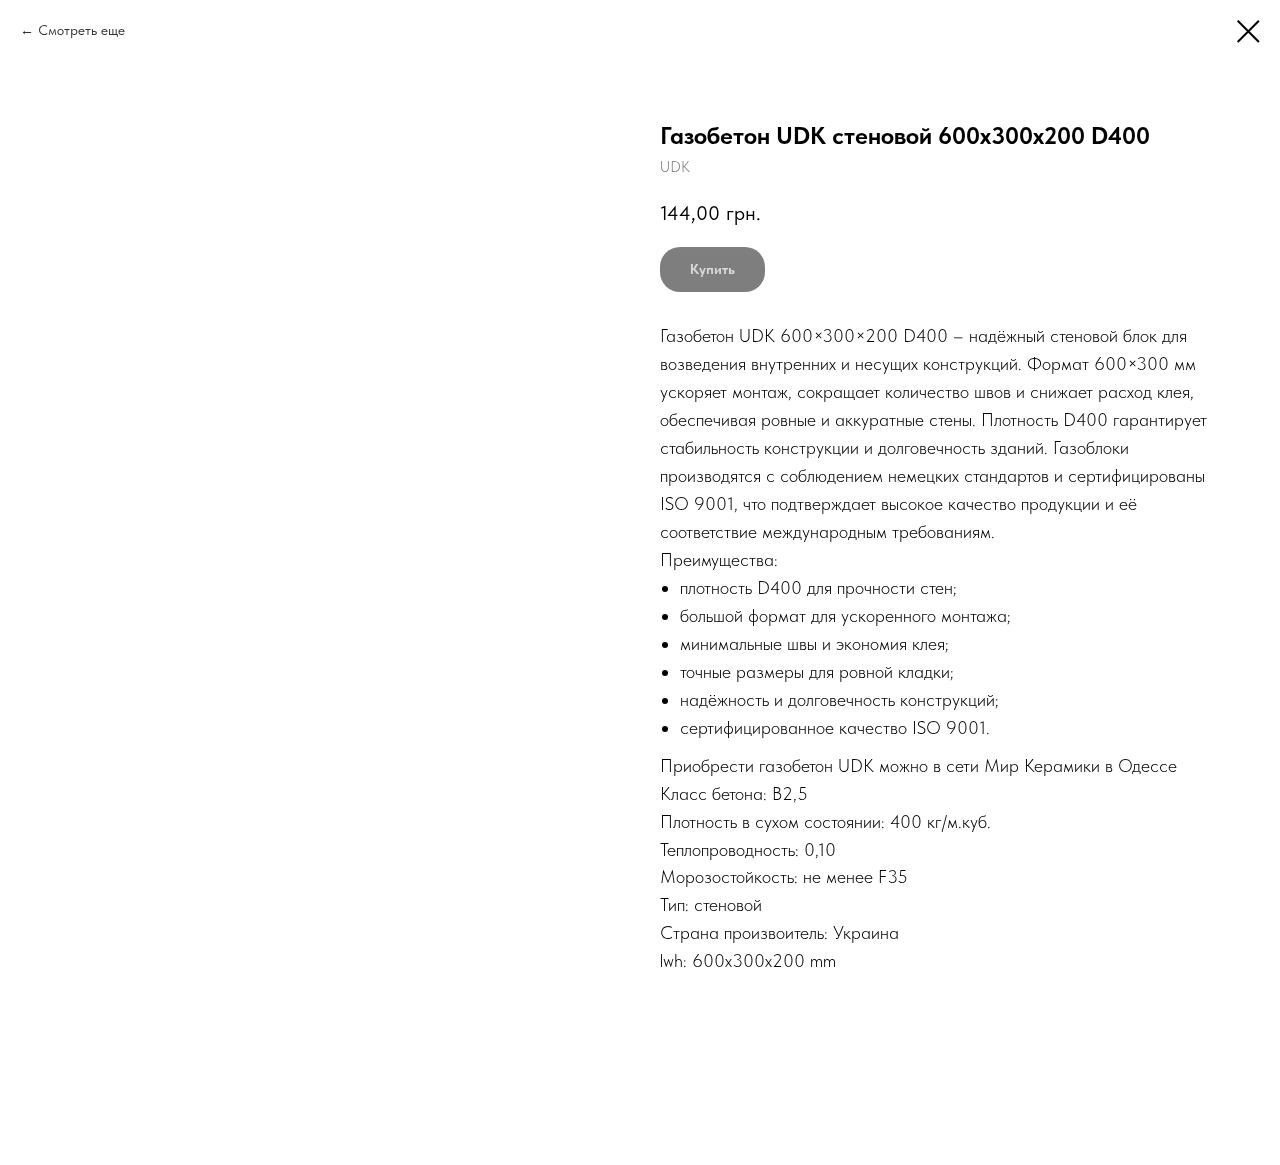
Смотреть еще (81, 30)
